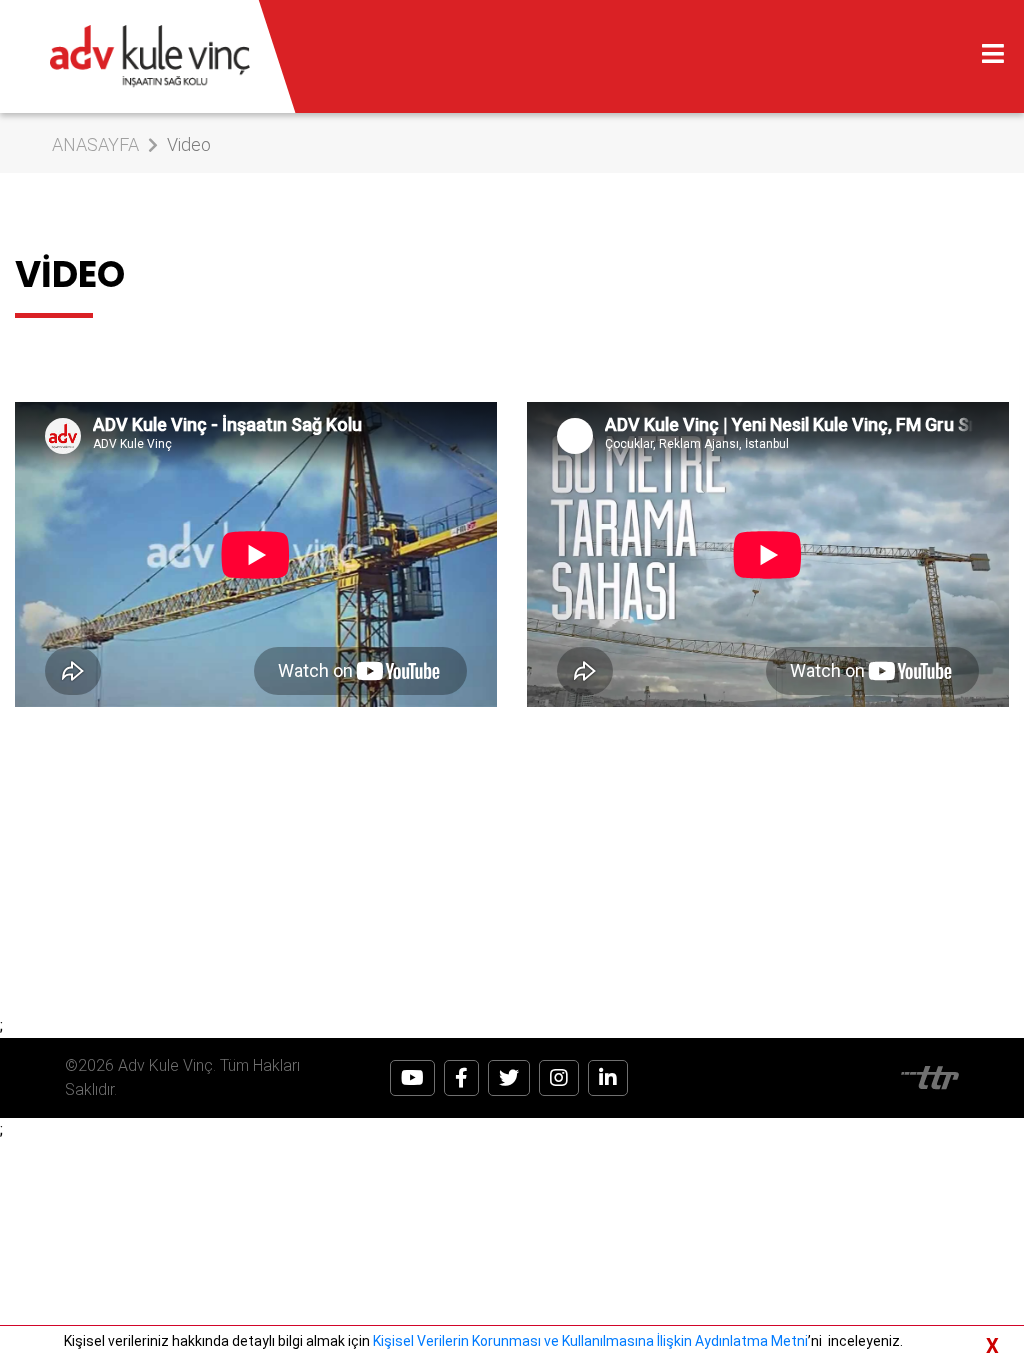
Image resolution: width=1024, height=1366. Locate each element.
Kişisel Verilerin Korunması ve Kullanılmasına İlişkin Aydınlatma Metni (590, 1341)
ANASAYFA (95, 144)
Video (189, 144)
